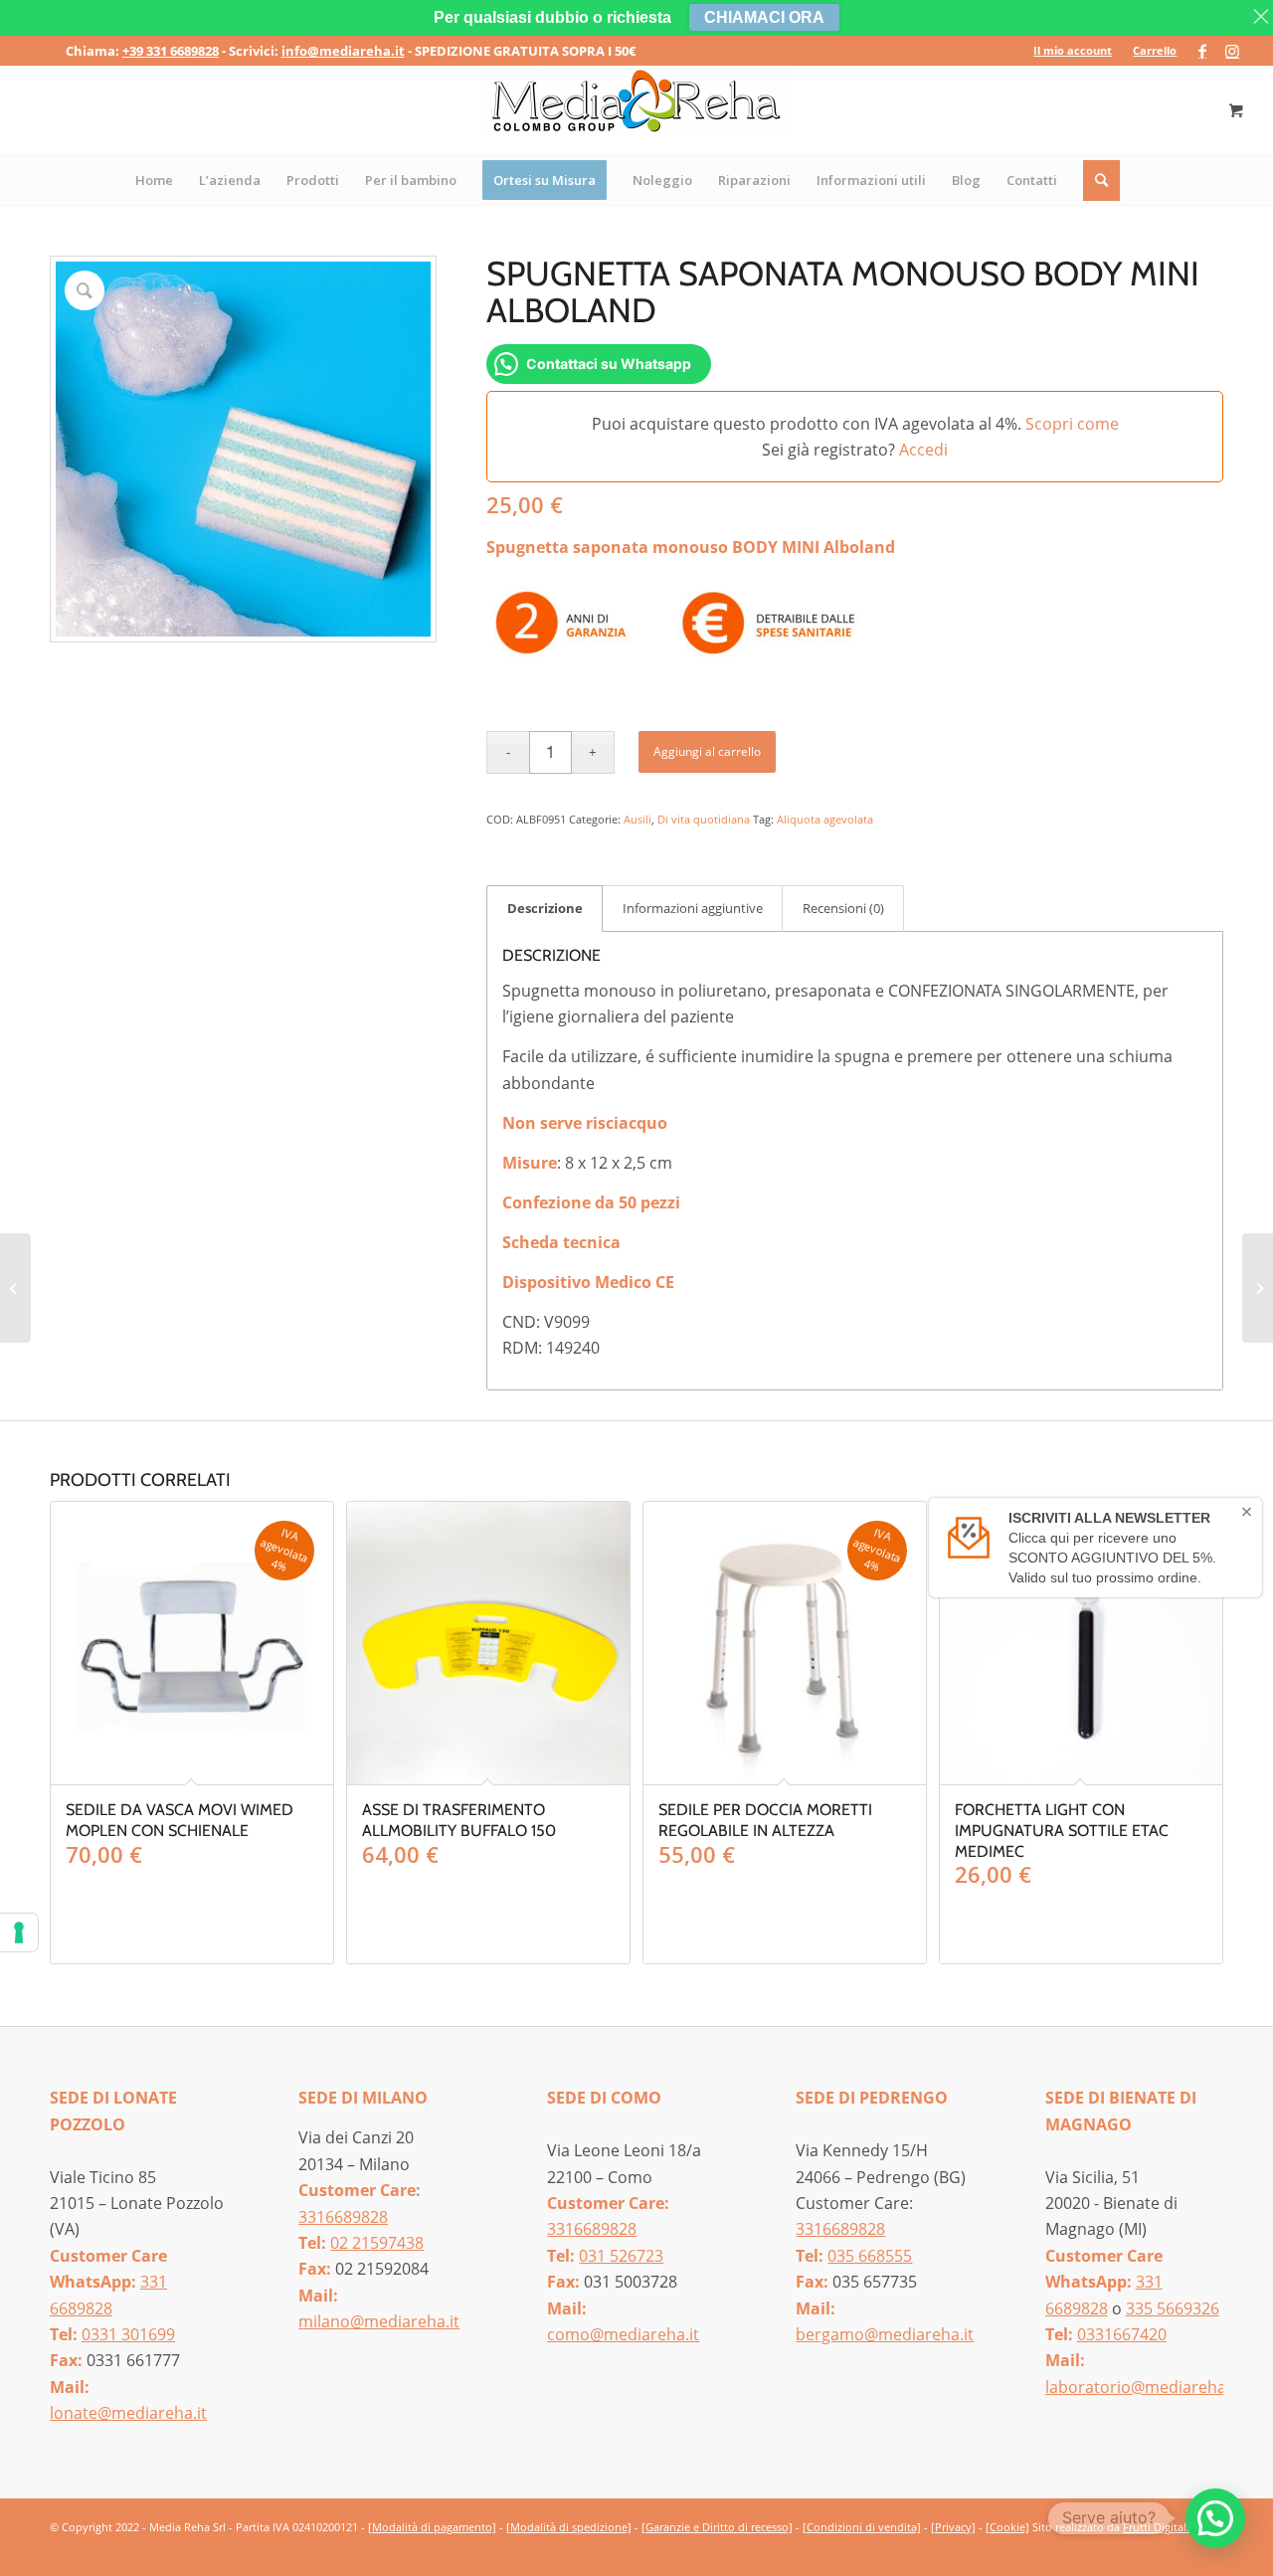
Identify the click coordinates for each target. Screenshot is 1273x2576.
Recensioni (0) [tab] (843, 908)
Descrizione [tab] (545, 908)
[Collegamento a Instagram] (1232, 51)
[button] (1215, 2518)
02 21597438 (377, 2243)
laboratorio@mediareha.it (1143, 2387)
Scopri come (1072, 424)
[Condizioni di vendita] (862, 2527)
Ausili (637, 819)
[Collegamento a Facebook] (1202, 51)
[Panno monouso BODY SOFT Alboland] (1258, 1288)
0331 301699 (128, 2334)
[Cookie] (1007, 2527)
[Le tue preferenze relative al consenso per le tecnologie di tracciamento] (19, 1932)
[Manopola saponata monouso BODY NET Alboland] (15, 1288)
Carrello (1155, 50)
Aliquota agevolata (825, 819)
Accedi (923, 450)
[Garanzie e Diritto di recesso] (717, 2527)
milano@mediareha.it (379, 2321)
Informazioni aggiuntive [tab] (693, 908)
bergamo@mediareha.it (885, 2334)
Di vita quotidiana (704, 819)
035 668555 (870, 2256)
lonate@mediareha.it (128, 2413)
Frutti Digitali (1156, 2527)
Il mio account (1073, 50)
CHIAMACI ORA (764, 17)
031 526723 (621, 2256)
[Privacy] (953, 2527)
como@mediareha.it (623, 2334)
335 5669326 (1173, 2308)
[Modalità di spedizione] (569, 2527)
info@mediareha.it (343, 51)
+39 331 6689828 (171, 51)
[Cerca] (1102, 180)
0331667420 (1122, 2334)
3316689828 (343, 2217)
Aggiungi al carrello (707, 751)
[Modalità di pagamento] (432, 2527)
